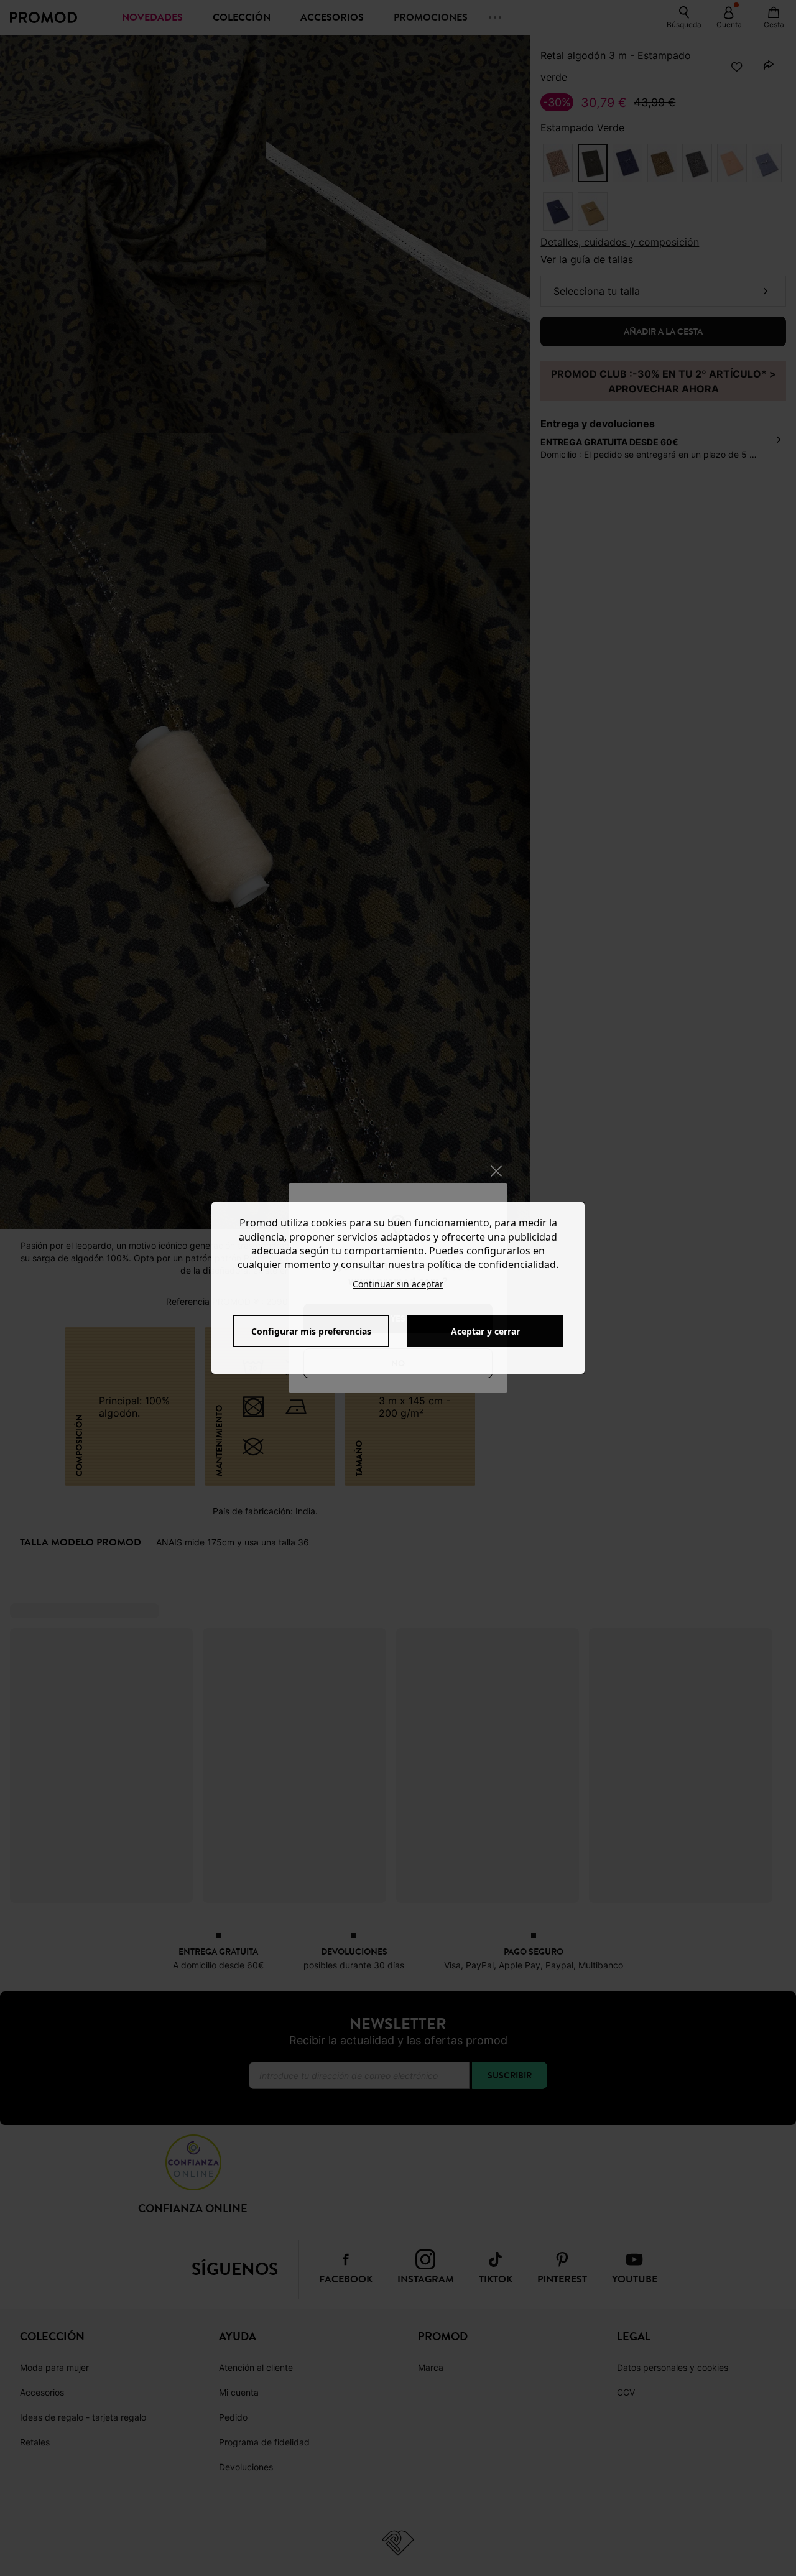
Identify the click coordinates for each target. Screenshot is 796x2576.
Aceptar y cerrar (485, 1331)
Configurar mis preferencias (311, 1331)
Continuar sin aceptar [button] (398, 1284)
